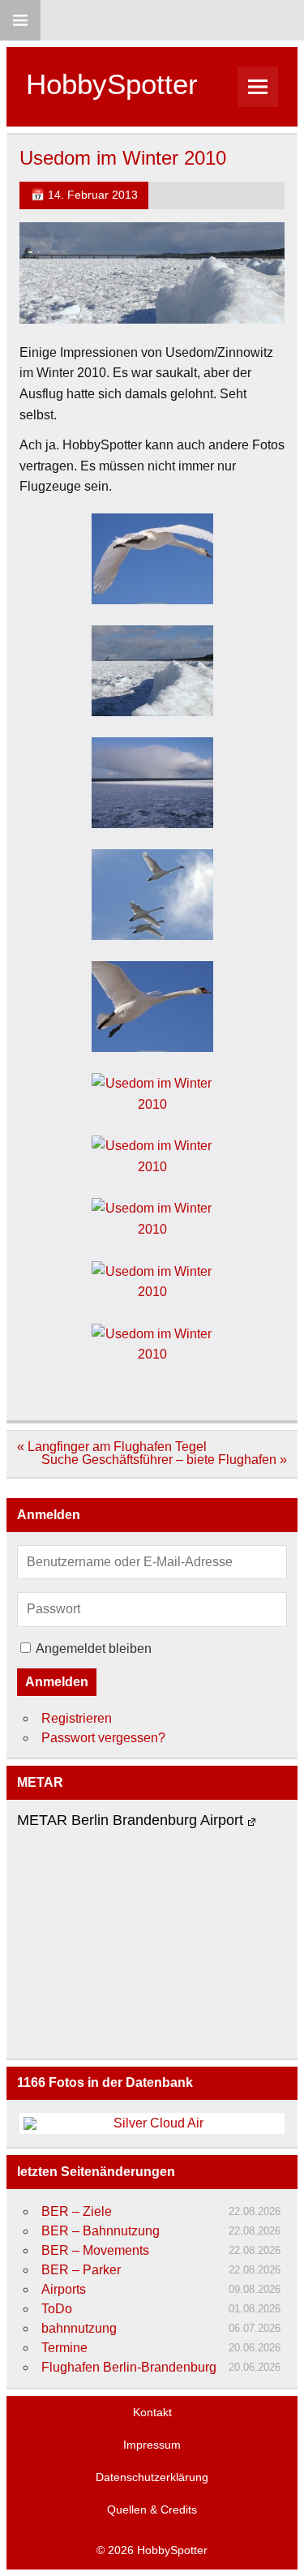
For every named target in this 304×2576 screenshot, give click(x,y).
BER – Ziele (77, 2211)
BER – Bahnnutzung (101, 2231)
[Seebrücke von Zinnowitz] (152, 671)
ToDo (57, 2309)
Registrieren (77, 1718)
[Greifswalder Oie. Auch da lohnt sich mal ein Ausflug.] (152, 1282)
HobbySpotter (112, 84)
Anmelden (57, 1682)
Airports (64, 2289)
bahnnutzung (79, 2328)
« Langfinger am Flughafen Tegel (112, 1447)
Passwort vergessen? (103, 1738)
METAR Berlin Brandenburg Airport (130, 1820)
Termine (64, 2348)
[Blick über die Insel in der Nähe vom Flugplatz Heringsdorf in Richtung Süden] (152, 1156)
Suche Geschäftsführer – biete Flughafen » (164, 1460)
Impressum (152, 2445)
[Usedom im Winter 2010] (152, 559)
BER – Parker (81, 2270)
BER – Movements (95, 2250)
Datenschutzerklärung (152, 2477)
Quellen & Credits (152, 2509)
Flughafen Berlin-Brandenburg (129, 2367)
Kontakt (152, 2412)
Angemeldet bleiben (94, 1649)
